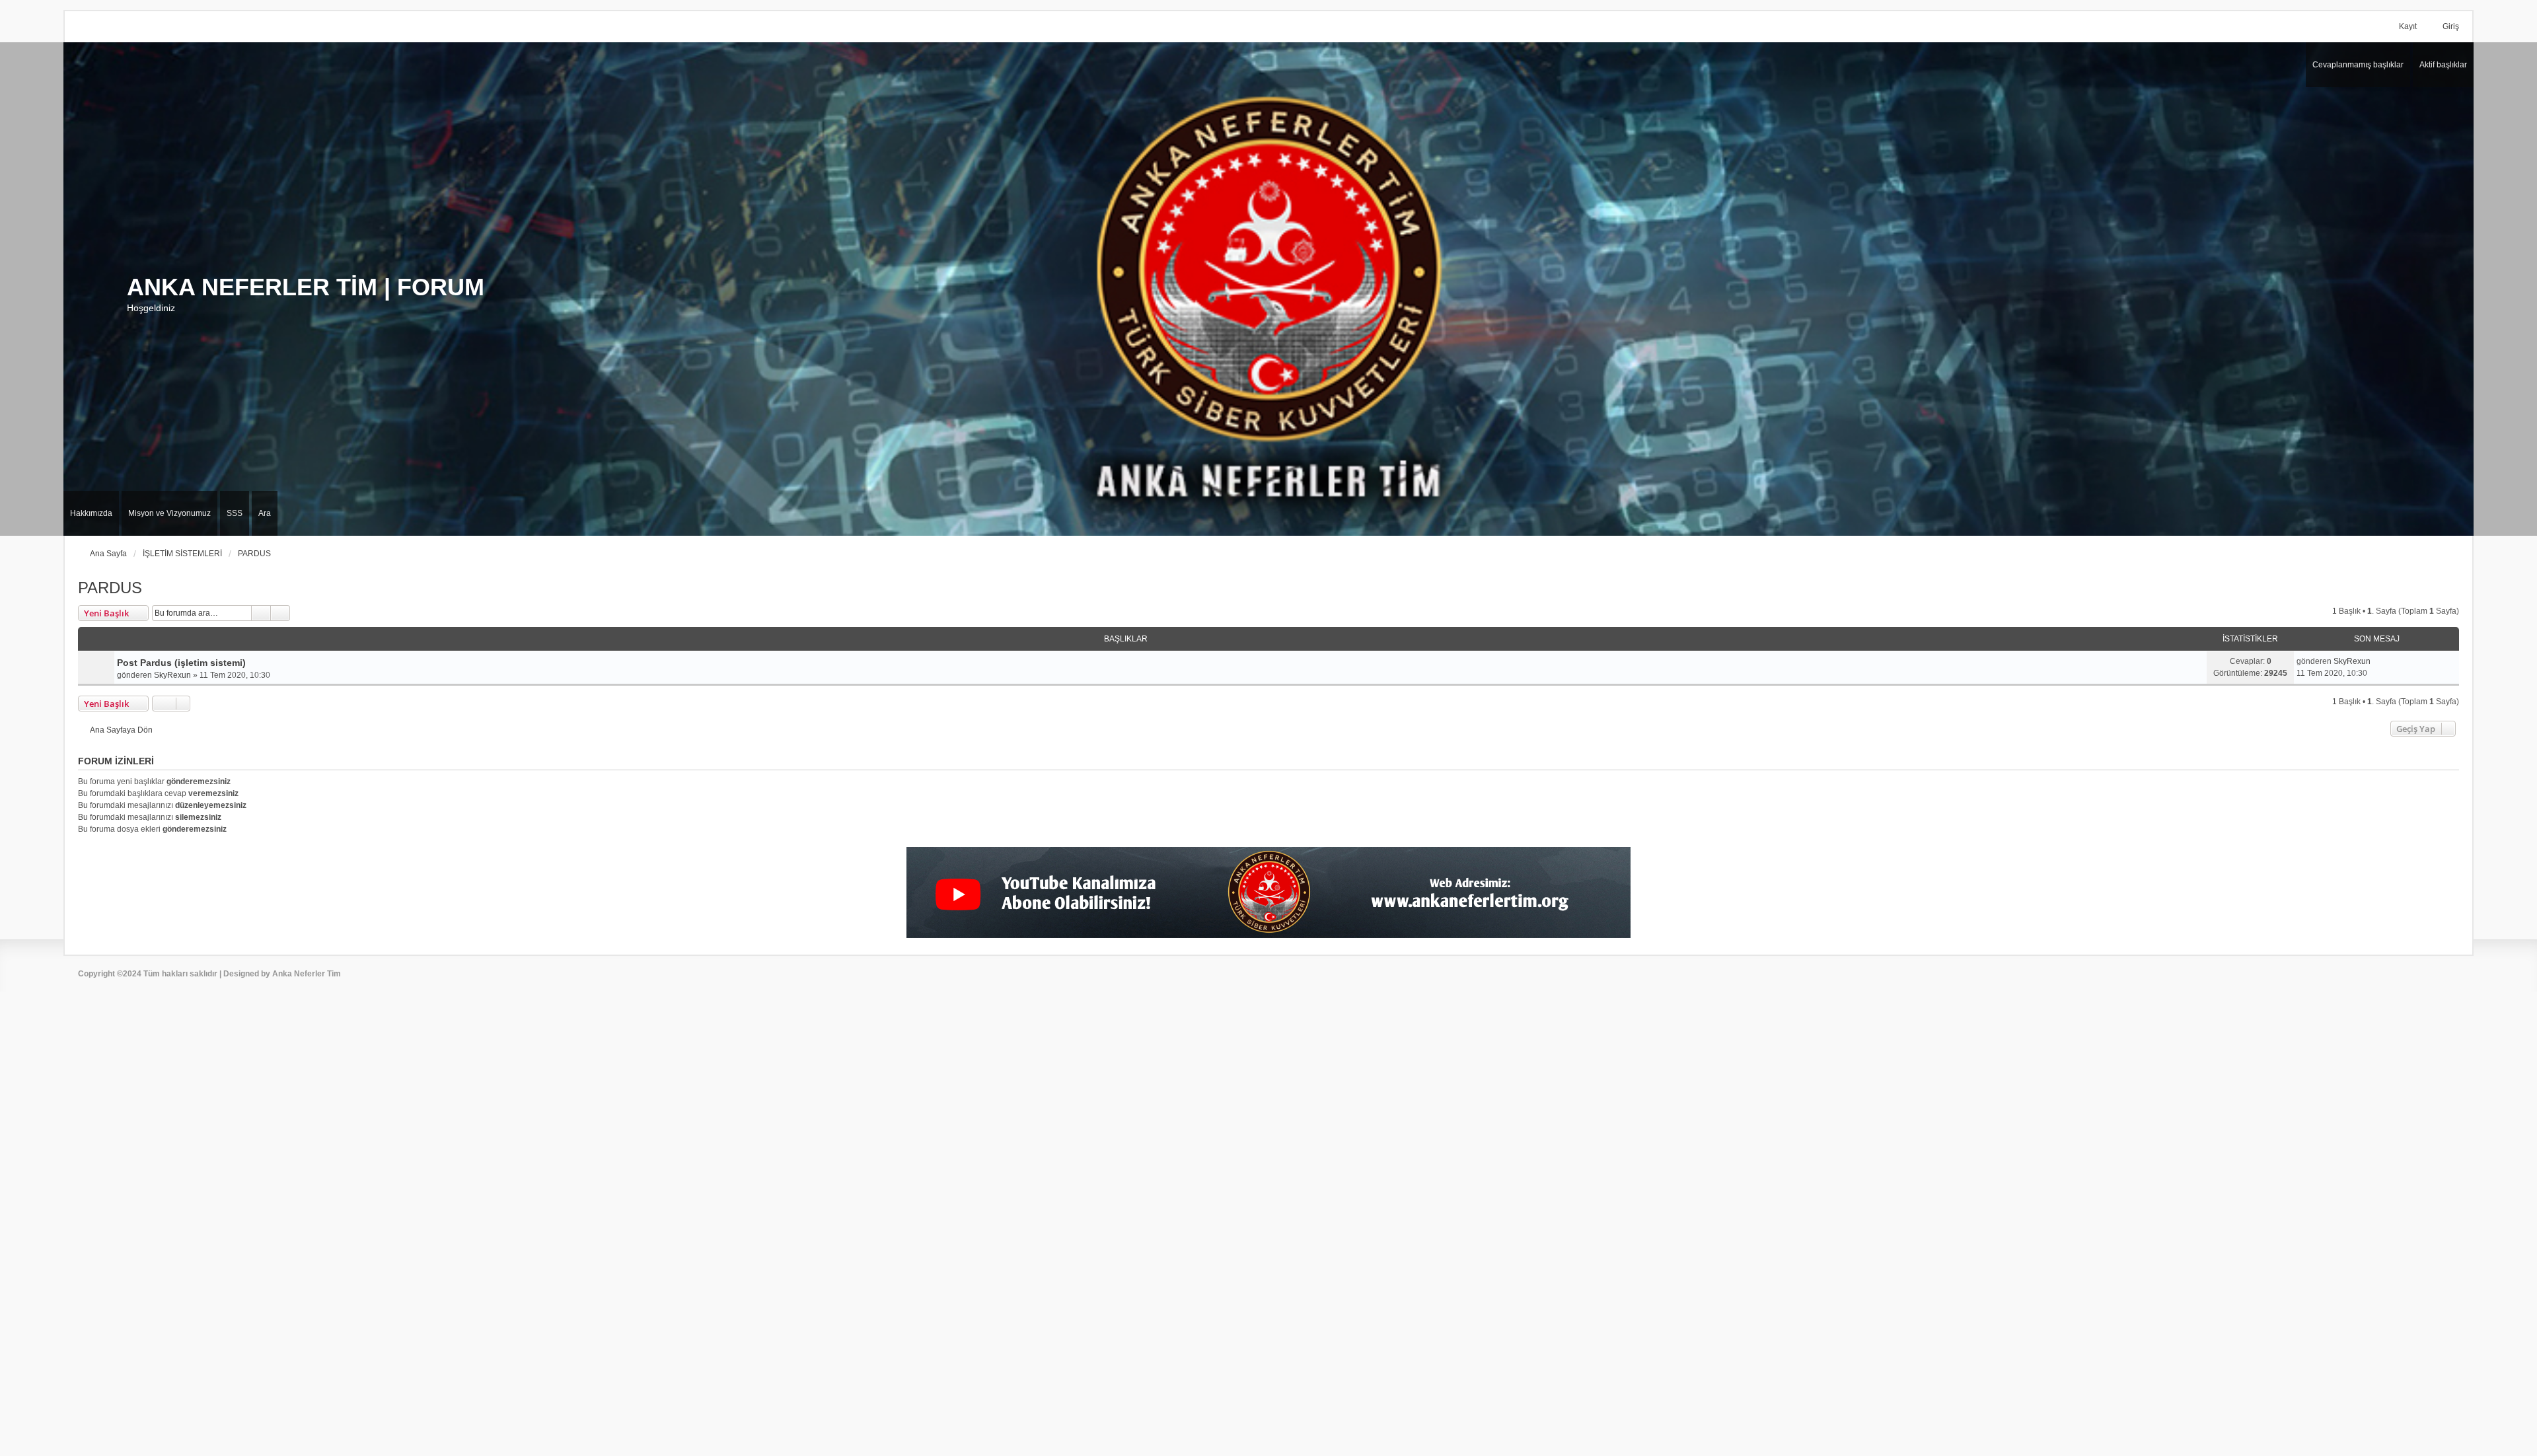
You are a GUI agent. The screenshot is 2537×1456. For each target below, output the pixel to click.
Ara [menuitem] (265, 513)
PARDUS (110, 588)
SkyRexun (172, 675)
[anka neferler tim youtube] (1268, 892)
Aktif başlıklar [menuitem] (2443, 65)
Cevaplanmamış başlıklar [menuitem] (2358, 65)
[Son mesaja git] (2377, 661)
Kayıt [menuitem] (2408, 26)
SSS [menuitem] (235, 513)
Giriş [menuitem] (2451, 26)
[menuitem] (91, 513)
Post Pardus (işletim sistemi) (181, 663)
